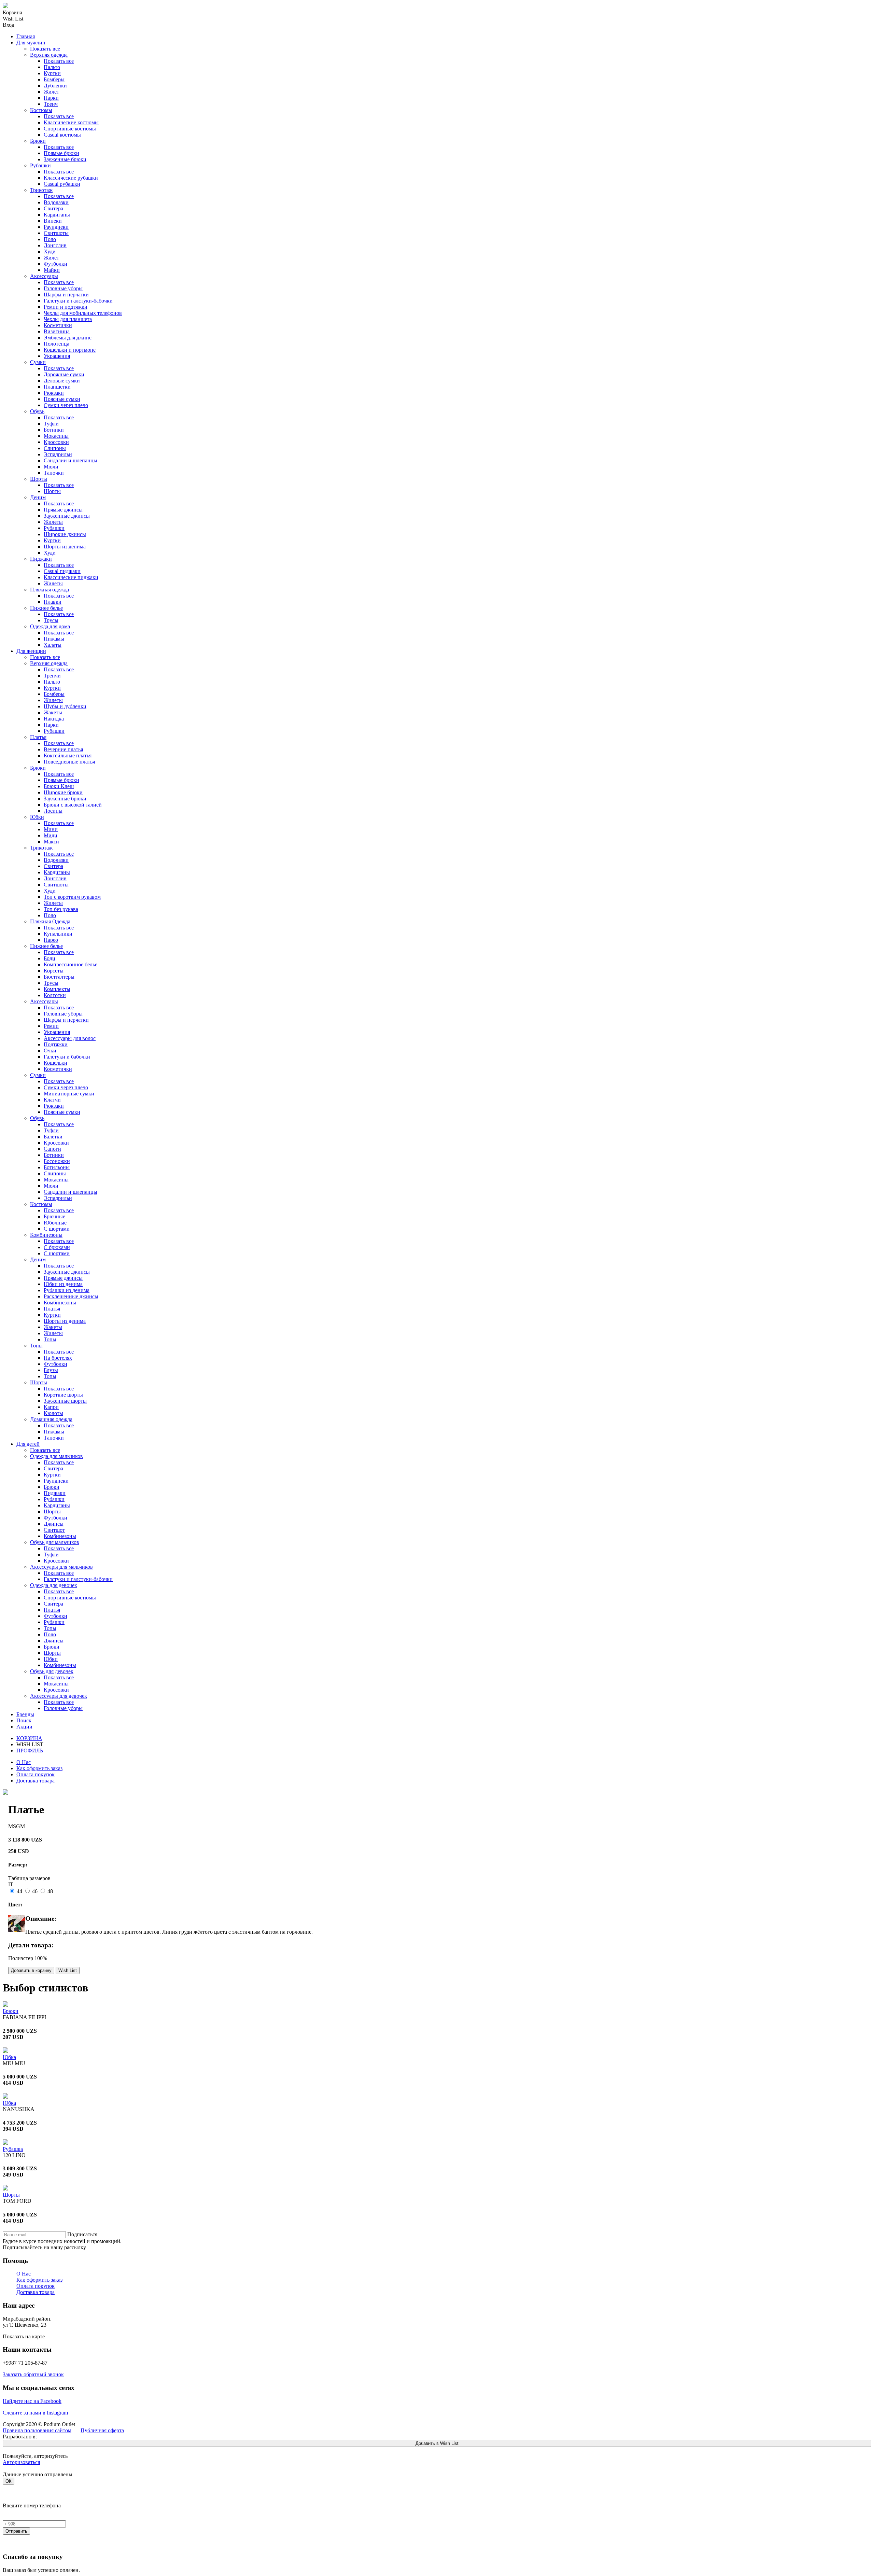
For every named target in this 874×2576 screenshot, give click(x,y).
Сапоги (52, 1149)
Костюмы (41, 110)
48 (50, 1891)
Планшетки (57, 387)
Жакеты (53, 712)
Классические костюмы (71, 122)
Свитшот (54, 1530)
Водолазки (56, 202)
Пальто (52, 67)
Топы (50, 1339)
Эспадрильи (58, 454)
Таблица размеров (29, 1878)
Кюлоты (53, 1413)
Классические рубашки (71, 178)
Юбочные (55, 1223)
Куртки (52, 73)
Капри (51, 1407)
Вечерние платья (63, 749)
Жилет (51, 92)
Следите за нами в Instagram (35, 2413)
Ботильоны (57, 1167)
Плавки (53, 602)
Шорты (39, 479)
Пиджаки (41, 559)
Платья (38, 737)
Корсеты (54, 971)
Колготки (55, 995)
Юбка (9, 2057)
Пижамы (54, 639)
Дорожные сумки (64, 374)
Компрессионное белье (71, 964)
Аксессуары (44, 276)
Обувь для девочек (52, 1671)
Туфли (51, 424)
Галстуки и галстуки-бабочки (78, 301)
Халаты (53, 645)
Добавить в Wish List (437, 2443)
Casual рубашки (62, 184)
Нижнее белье (46, 608)
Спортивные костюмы (70, 129)
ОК (9, 2481)
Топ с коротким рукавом (72, 897)
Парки (51, 98)
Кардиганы (57, 215)
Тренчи (52, 676)
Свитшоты (56, 233)
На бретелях (58, 1358)
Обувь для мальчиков (55, 1542)
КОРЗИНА (29, 1738)
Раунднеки (56, 227)
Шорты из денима (65, 547)
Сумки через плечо (66, 405)
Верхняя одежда (49, 55)
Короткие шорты (63, 1395)
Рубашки (40, 165)
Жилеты (53, 522)
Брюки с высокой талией (73, 805)
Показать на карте (24, 2336)
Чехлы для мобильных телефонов (83, 313)
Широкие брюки (63, 792)
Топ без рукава (61, 909)
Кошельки (55, 1063)
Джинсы (54, 1524)
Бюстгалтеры (59, 977)
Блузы (51, 1370)
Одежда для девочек (54, 1585)
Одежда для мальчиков (57, 1456)
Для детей (28, 1444)
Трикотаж (41, 190)
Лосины (53, 811)
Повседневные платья (69, 762)
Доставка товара (36, 1781)
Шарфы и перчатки (66, 295)
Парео (51, 940)
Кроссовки (56, 442)
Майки (52, 270)
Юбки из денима (63, 1284)
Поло (50, 239)
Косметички (58, 325)
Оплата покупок (36, 1774)
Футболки (55, 264)
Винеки (53, 221)
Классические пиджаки (71, 577)
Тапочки (54, 473)
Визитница (57, 331)
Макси (51, 842)
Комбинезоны (46, 1235)
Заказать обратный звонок (33, 2374)
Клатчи (52, 1100)
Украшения (57, 356)
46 (35, 1891)
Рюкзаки (54, 393)
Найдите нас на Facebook (32, 2401)
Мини (51, 829)
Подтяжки (56, 1044)
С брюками (57, 1247)
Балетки (53, 1137)
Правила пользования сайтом (37, 2430)
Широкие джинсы (65, 534)
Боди (50, 958)
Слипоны (55, 448)
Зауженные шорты (65, 1401)
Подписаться (82, 2234)
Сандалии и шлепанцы (71, 460)
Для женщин (31, 651)
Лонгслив (55, 245)
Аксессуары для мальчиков (61, 1567)
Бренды (25, 1714)
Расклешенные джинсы (71, 1296)
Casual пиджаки (62, 571)
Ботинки (54, 430)
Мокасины (56, 436)
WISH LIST (30, 1744)
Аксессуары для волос (70, 1038)
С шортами (57, 1229)
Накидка (54, 719)
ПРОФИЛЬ (30, 1751)
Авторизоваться (21, 2462)
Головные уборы (63, 288)
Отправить (16, 2531)
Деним (38, 497)
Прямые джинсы (63, 510)
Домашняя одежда (51, 1419)
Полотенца (57, 344)
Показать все (45, 49)
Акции (24, 1727)
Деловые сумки (62, 381)
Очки (50, 1051)
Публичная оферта (102, 2430)
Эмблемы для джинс (68, 338)
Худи (50, 251)
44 (19, 1891)
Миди (51, 835)
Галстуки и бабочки (67, 1057)
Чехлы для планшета (68, 319)
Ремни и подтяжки (66, 307)
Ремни (51, 1026)
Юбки (37, 817)
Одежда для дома (50, 626)
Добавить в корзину (31, 1970)
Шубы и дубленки (65, 706)
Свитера (53, 208)
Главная (26, 36)
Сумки (38, 362)
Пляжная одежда (50, 590)
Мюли (51, 467)
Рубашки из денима (67, 1290)
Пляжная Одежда (50, 921)
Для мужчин (31, 43)
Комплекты (57, 989)
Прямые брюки (61, 153)
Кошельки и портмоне (70, 350)
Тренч (51, 104)
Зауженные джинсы (67, 516)
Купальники (58, 934)
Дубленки (55, 86)
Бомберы (54, 79)
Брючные (54, 1216)
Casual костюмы (62, 135)
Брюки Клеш (59, 786)
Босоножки (57, 1161)
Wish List (68, 1970)
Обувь (37, 411)
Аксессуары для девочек (59, 1696)
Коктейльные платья (68, 755)
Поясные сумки (62, 399)
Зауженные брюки (65, 159)
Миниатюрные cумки (69, 1094)
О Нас (24, 1762)
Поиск (24, 1720)
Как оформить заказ (39, 1768)
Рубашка (13, 2149)
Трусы (51, 620)
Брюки (38, 141)
